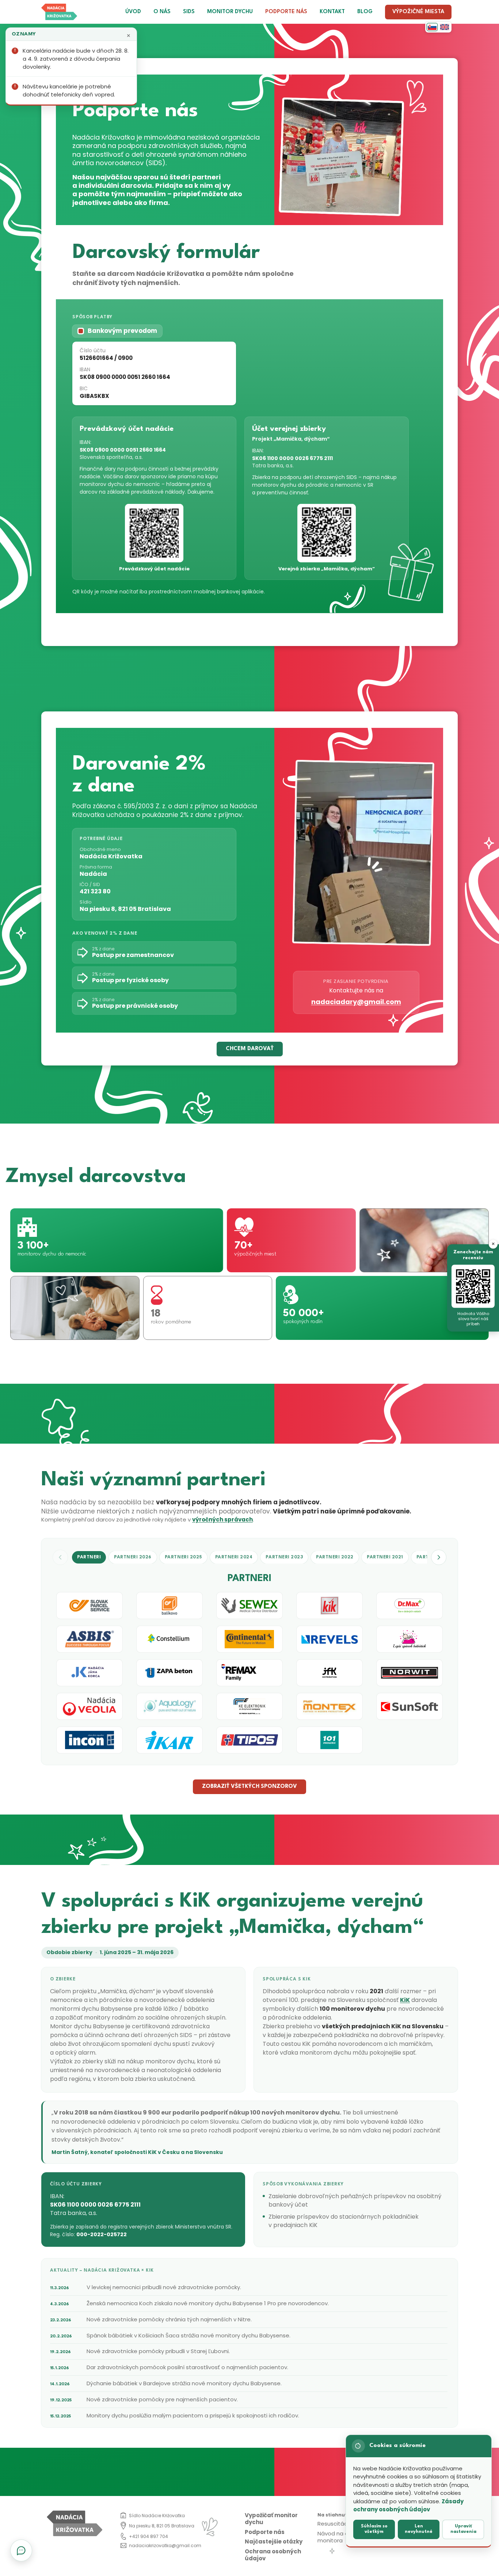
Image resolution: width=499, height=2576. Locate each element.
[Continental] (249, 1639)
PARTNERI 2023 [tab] (284, 1557)
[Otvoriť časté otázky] (21, 2550)
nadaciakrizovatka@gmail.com (165, 2545)
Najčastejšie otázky (274, 2541)
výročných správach (222, 1519)
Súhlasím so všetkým (374, 2529)
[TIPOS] (249, 1740)
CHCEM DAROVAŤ (250, 1049)
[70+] (291, 1240)
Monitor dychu (230, 12)
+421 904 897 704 (148, 2536)
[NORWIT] (410, 1673)
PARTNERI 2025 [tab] (183, 1557)
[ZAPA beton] (169, 1673)
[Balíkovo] (169, 1606)
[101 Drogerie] (330, 1740)
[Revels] (330, 1639)
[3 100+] (117, 1240)
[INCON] (89, 1740)
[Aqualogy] (169, 1706)
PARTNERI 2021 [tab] (385, 1557)
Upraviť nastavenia (463, 2529)
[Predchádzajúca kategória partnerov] (60, 1557)
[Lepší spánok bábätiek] (410, 1639)
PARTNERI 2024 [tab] (234, 1557)
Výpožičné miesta (418, 12)
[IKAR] (169, 1740)
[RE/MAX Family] (249, 1673)
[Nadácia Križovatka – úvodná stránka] (59, 12)
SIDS (189, 12)
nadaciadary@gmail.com (356, 1002)
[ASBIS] (89, 1639)
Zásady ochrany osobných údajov (408, 2505)
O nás (162, 12)
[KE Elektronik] (249, 1706)
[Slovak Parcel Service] (89, 1606)
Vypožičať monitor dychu (271, 2519)
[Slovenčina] (432, 27)
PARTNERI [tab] (89, 1557)
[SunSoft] (410, 1706)
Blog (365, 12)
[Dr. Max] (410, 1606)
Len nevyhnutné (419, 2529)
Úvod (133, 12)
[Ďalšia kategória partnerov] (439, 1557)
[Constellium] (169, 1639)
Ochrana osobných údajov (273, 2555)
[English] (445, 27)
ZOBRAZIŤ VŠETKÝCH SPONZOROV (249, 1787)
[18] (208, 1308)
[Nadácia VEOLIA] (89, 1706)
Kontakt (332, 12)
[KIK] (330, 1606)
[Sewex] (249, 1606)
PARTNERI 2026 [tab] (133, 1557)
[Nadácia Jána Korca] (89, 1673)
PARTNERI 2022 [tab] (335, 1557)
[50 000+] (382, 1308)
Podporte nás (286, 12)
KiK (405, 2000)
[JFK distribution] (330, 1673)
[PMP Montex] (330, 1706)
